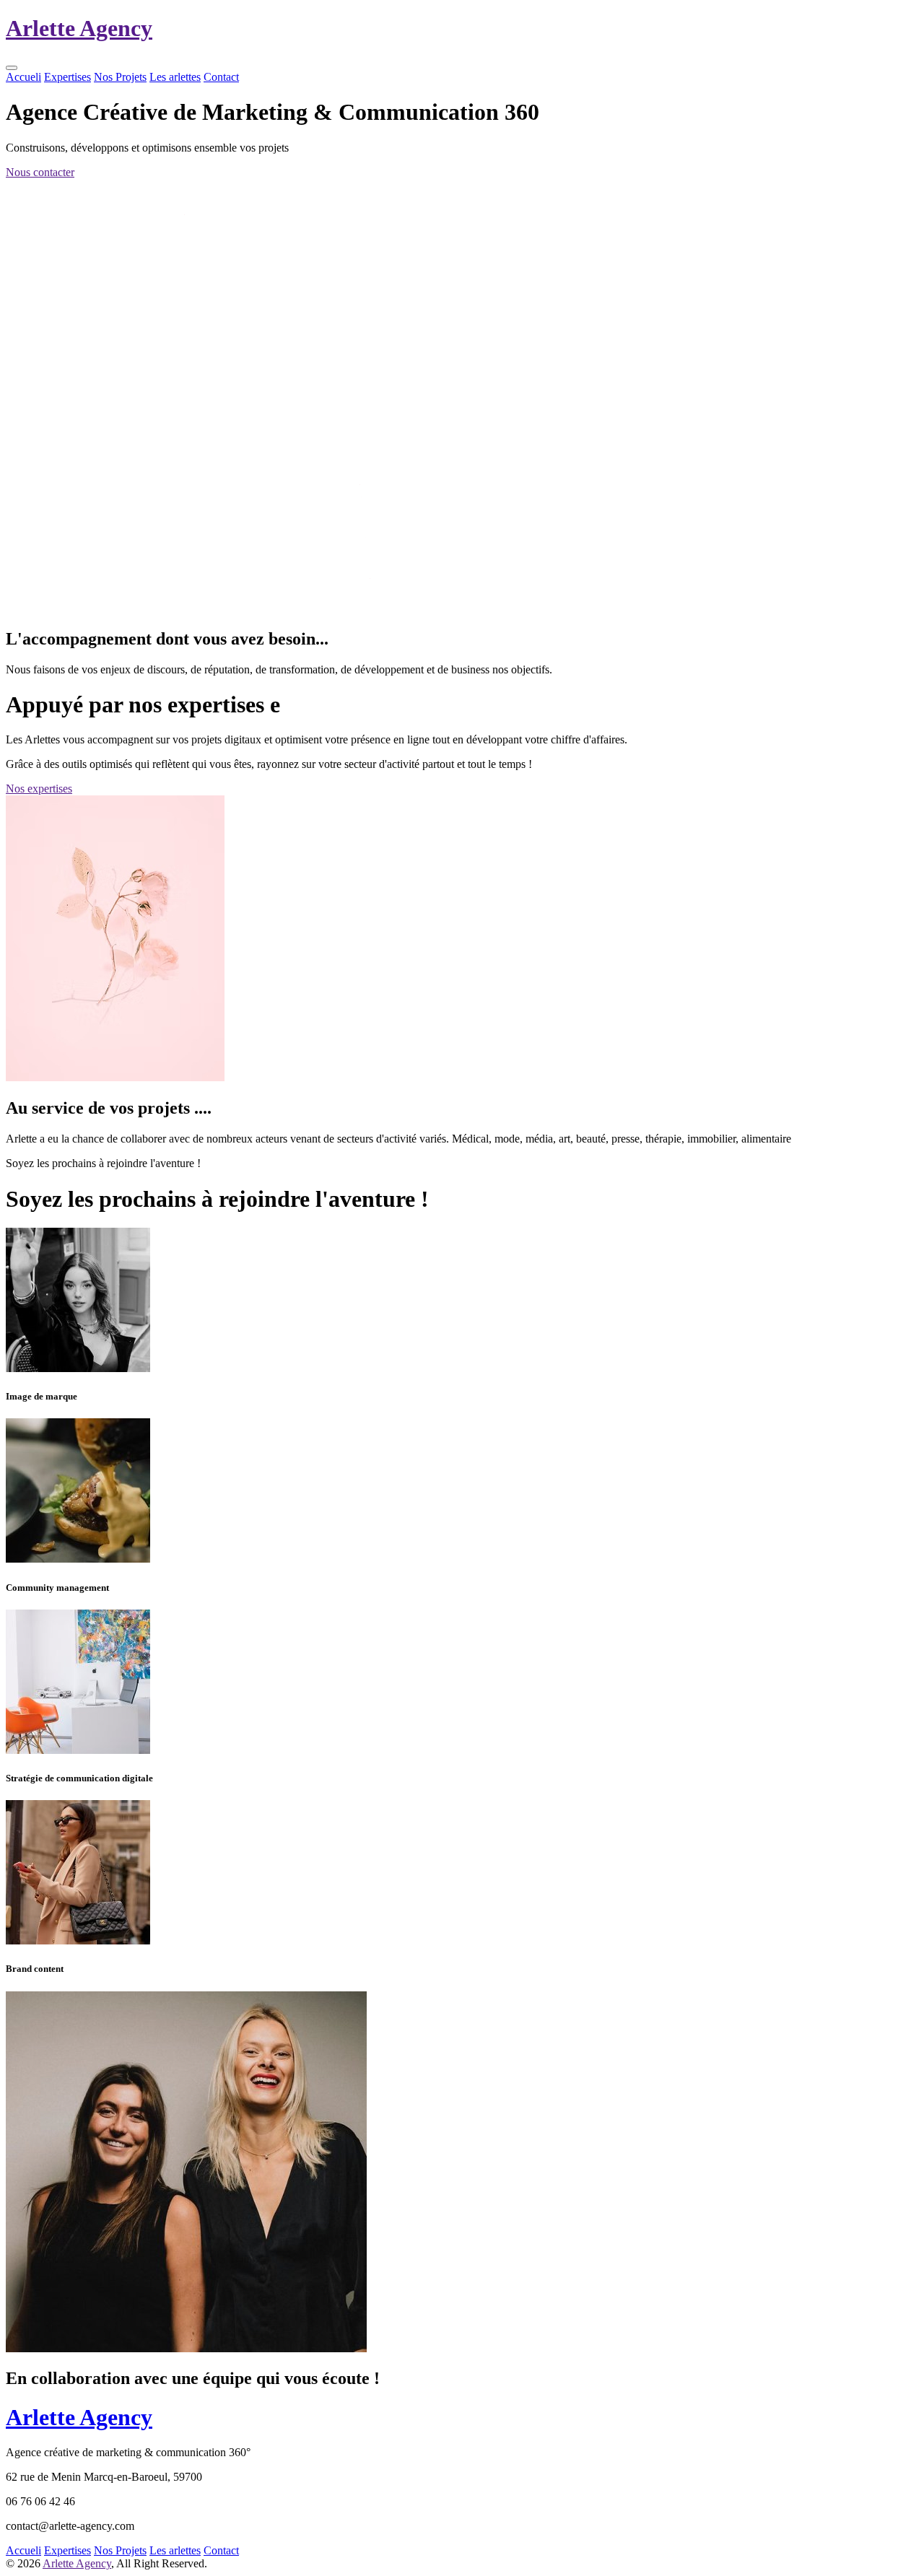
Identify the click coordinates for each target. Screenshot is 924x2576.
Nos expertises (39, 789)
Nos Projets (120, 77)
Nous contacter (40, 172)
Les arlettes (175, 77)
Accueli (23, 77)
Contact (221, 77)
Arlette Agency (77, 2563)
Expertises (67, 77)
